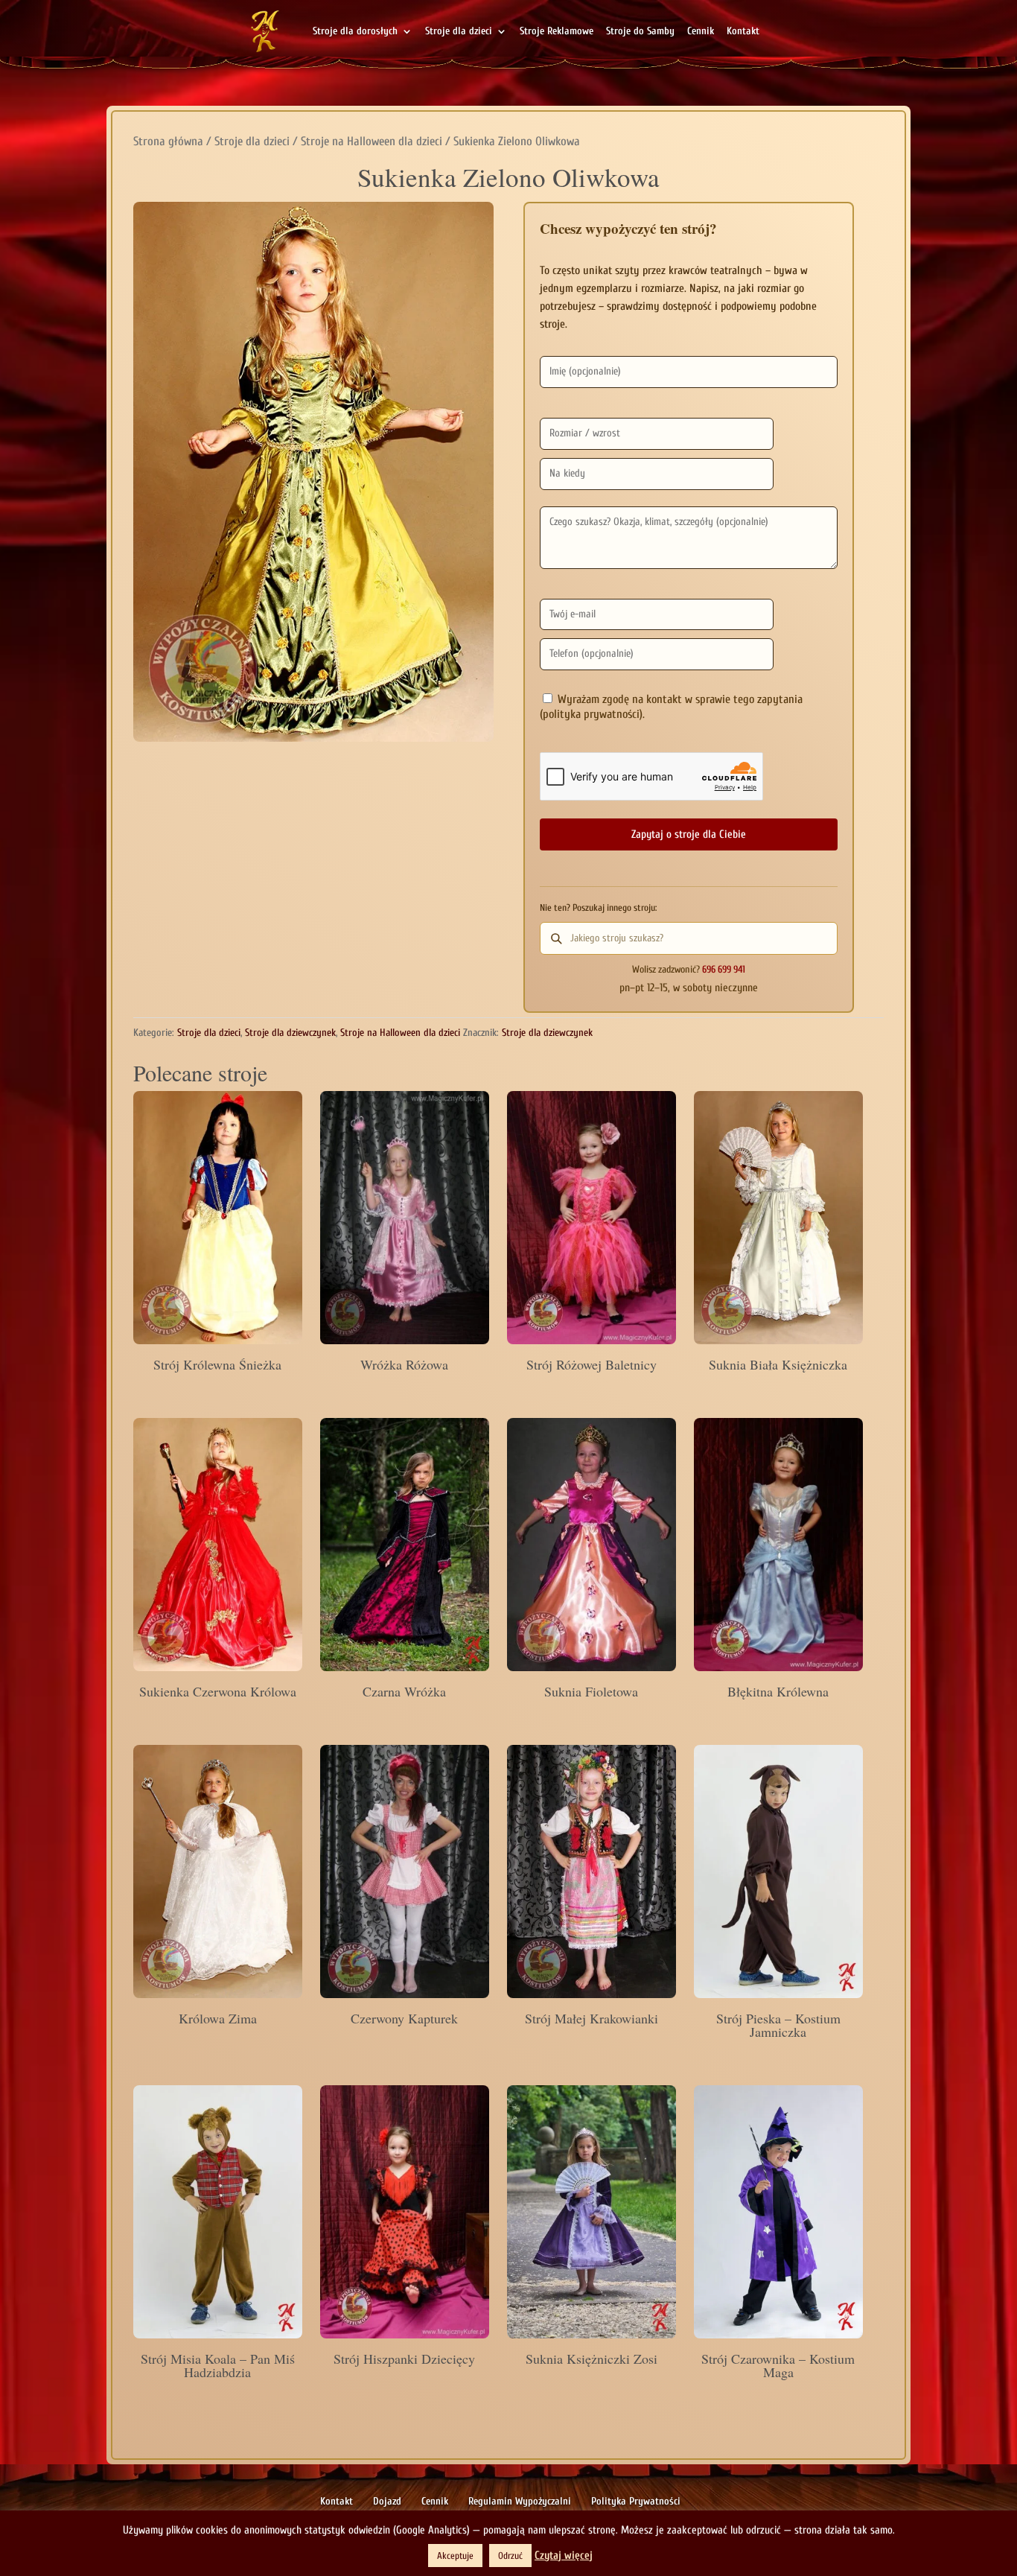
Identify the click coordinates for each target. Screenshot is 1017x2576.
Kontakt (743, 32)
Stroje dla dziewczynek (290, 1033)
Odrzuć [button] (510, 2556)
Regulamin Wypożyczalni (520, 2501)
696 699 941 (724, 970)
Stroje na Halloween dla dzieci (372, 141)
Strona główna (168, 141)
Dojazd (387, 2501)
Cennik (701, 32)
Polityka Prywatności (636, 2501)
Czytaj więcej (564, 2556)
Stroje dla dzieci (459, 32)
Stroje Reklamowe (557, 32)
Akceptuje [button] (455, 2556)
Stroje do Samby (640, 32)
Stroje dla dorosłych (355, 32)
